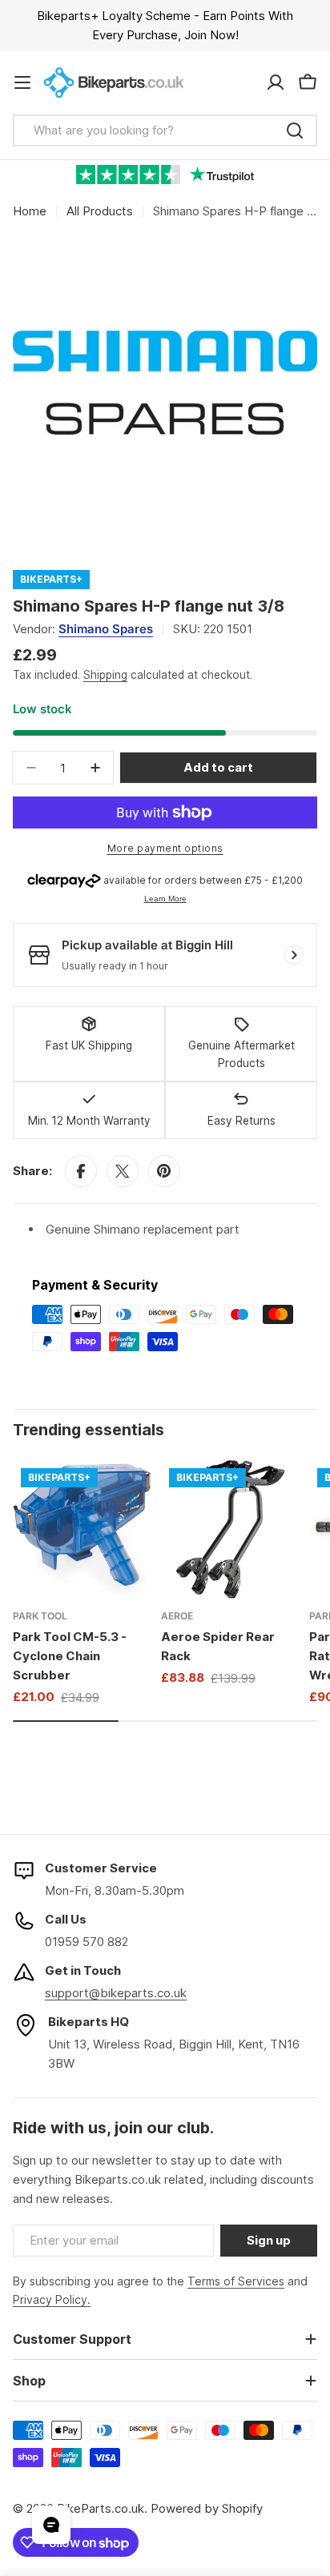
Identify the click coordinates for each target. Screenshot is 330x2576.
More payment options (165, 848)
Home (30, 211)
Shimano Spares (106, 629)
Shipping (105, 675)
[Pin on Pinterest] (164, 1171)
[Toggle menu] (22, 82)
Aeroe (177, 1616)
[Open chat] (51, 2525)
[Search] (295, 130)
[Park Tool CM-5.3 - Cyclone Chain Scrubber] (82, 1529)
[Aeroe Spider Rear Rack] (230, 1529)
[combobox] (165, 130)
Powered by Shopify (207, 2508)
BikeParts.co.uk (101, 2508)
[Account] (276, 82)
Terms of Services (236, 2281)
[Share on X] (123, 1171)
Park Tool (40, 1616)
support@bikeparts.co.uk (116, 1993)
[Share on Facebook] (81, 1171)
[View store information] (294, 955)
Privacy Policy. (52, 2299)
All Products (100, 211)
